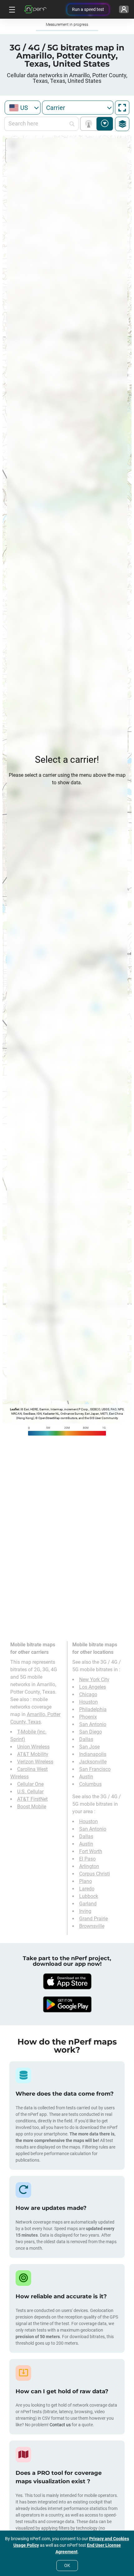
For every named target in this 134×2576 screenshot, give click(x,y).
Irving (85, 1911)
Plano (86, 1881)
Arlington (89, 1866)
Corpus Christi (95, 1874)
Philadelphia (93, 1709)
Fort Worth (91, 1851)
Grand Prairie (93, 1919)
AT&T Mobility (33, 1754)
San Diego (91, 1732)
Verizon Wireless (35, 1762)
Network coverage (90, 124)
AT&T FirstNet (32, 1799)
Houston (89, 1702)
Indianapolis (93, 1754)
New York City (94, 1680)
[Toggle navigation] (11, 9)
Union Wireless (33, 1747)
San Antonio (93, 1724)
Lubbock (89, 1896)
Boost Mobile (32, 1807)
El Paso (87, 1859)
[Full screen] (122, 108)
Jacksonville (93, 1762)
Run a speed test (88, 9)
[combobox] (23, 108)
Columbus (90, 1784)
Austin (86, 1777)
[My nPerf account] (124, 9)
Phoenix (88, 1717)
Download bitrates (105, 124)
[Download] (67, 1981)
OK (67, 2565)
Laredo (87, 1889)
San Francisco (95, 1769)
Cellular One (30, 1784)
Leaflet (14, 1409)
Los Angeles (93, 1687)
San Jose (89, 1747)
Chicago (88, 1694)
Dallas (86, 1739)
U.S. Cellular (30, 1792)
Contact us (60, 2425)
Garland (88, 1904)
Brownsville (92, 1926)
